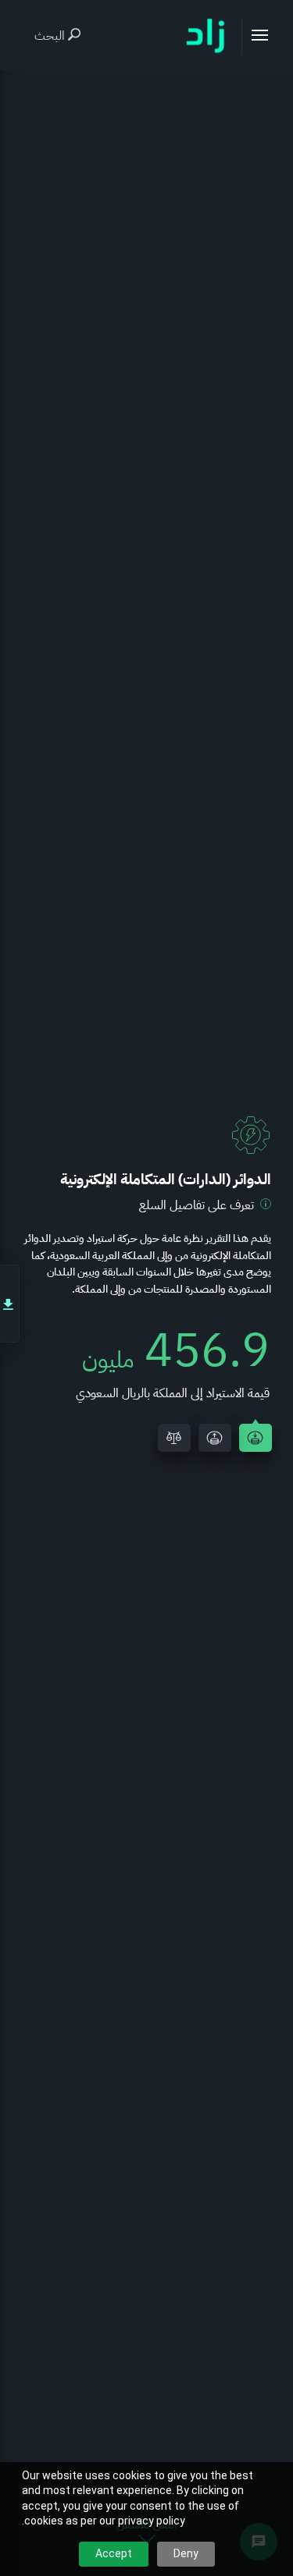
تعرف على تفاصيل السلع (197, 1205)
